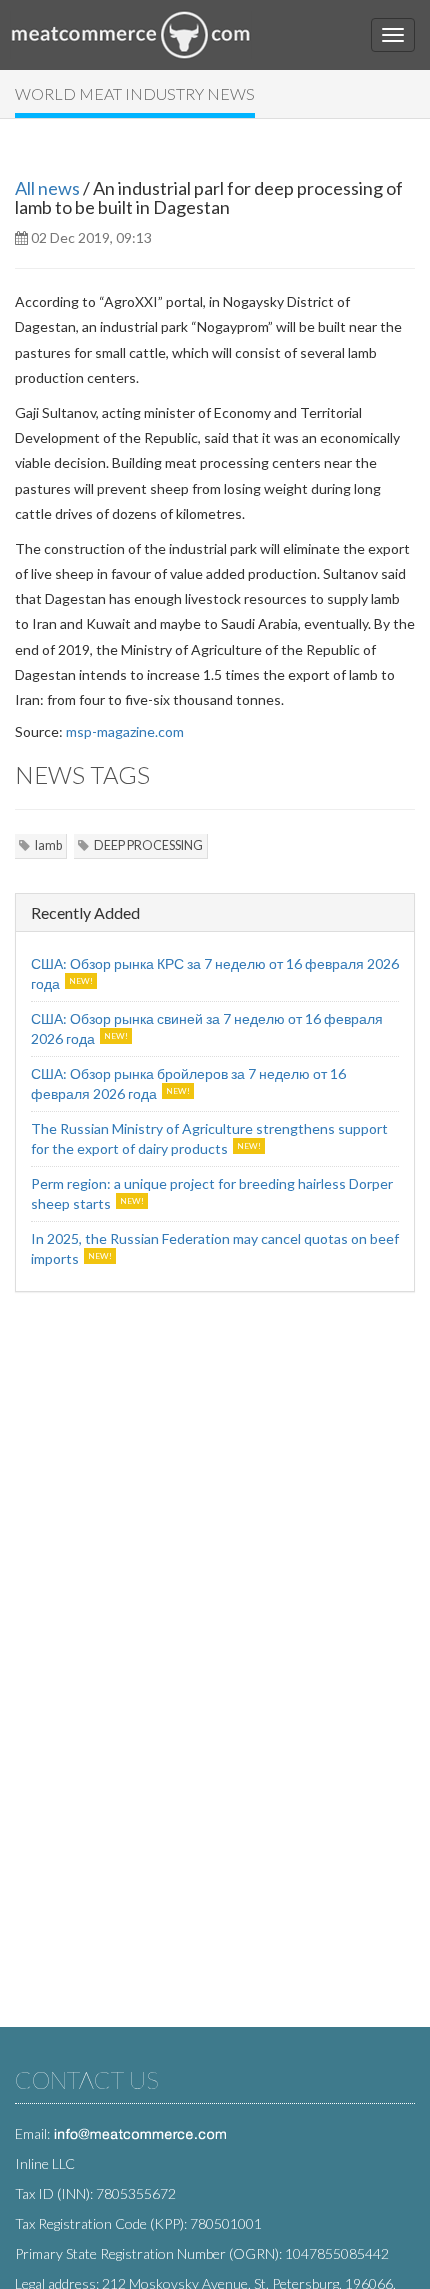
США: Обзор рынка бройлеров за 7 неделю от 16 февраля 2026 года (188, 1083)
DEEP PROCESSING (148, 845)
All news (47, 188)
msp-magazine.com (125, 731)
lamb (48, 845)
